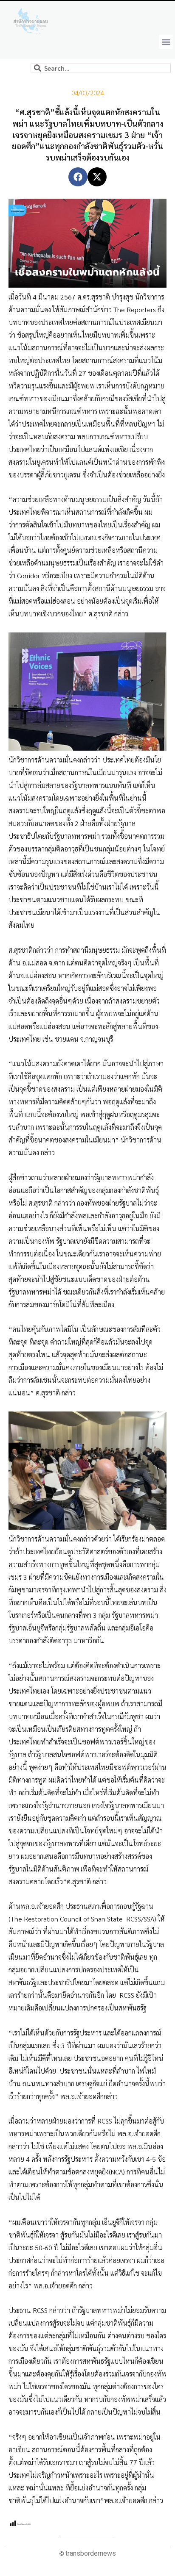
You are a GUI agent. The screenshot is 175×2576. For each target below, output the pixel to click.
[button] (166, 42)
